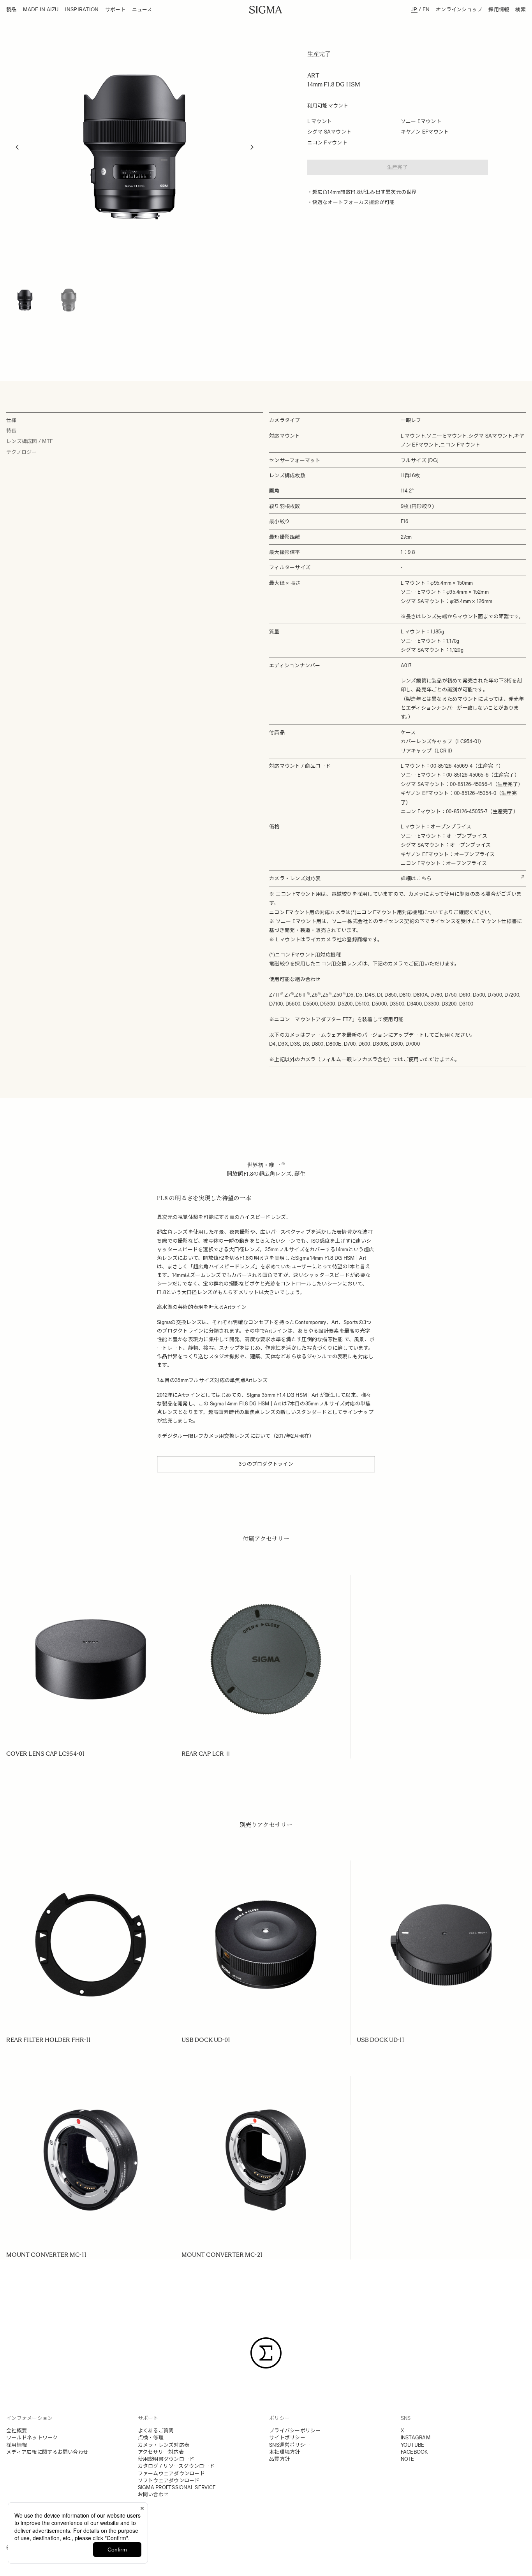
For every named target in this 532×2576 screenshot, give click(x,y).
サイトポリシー (287, 2438)
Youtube (413, 2445)
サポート (115, 10)
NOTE (408, 2459)
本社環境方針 (285, 2452)
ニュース (142, 10)
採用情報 (499, 10)
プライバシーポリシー (295, 2431)
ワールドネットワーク (32, 2438)
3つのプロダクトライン (266, 1464)
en (426, 9)
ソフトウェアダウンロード (169, 2480)
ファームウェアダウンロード (171, 2473)
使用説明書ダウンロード (166, 2459)
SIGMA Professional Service (177, 2487)
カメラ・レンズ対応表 (164, 2445)
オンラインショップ (459, 10)
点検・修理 (151, 2438)
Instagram (416, 2438)
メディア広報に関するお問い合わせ (47, 2452)
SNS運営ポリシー (290, 2445)
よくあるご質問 (156, 2431)
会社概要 (17, 2431)
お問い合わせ (153, 2494)
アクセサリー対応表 (161, 2452)
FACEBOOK (414, 2452)
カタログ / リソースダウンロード (176, 2466)
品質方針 (279, 2459)
